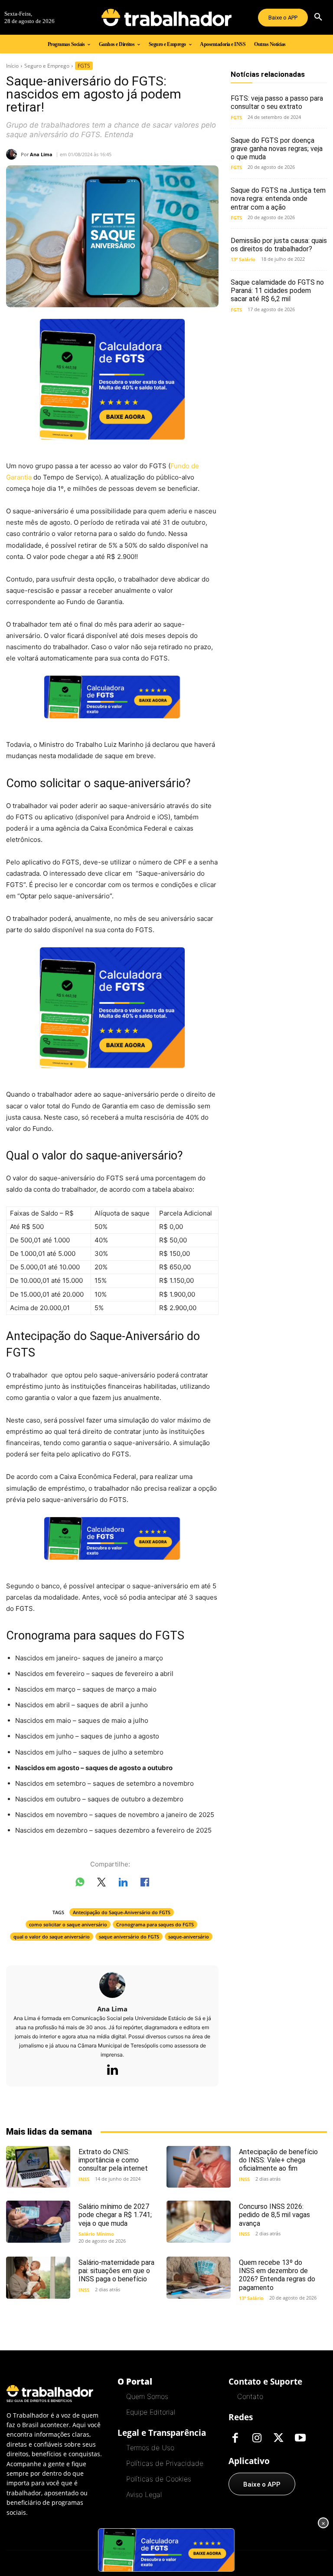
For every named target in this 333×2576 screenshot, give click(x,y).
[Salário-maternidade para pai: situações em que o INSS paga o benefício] (38, 2277)
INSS (84, 2179)
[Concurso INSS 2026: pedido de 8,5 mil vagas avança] (199, 2221)
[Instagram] (257, 2438)
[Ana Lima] (13, 154)
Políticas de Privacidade (165, 2463)
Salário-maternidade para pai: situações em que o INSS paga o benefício (116, 2271)
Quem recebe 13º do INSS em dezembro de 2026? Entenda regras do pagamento (277, 2275)
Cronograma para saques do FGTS (155, 1924)
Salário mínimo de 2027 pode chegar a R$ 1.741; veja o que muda (115, 2215)
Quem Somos (147, 2396)
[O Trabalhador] (166, 17)
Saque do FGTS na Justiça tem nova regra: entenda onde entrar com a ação (278, 199)
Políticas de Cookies (159, 2479)
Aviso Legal (144, 2494)
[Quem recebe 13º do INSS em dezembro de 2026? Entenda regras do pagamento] (199, 2277)
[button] (318, 17)
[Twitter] (278, 2438)
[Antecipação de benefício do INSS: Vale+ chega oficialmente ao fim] (199, 2167)
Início (12, 66)
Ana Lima (41, 154)
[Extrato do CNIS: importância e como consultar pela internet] (38, 2167)
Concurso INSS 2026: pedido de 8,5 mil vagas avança (274, 2215)
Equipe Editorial (151, 2412)
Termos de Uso (150, 2448)
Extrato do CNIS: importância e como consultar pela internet (113, 2160)
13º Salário (243, 259)
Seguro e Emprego (47, 66)
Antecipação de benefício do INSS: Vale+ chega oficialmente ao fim (278, 2160)
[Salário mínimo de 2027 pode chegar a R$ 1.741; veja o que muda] (38, 2221)
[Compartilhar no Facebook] (145, 1884)
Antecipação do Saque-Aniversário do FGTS (122, 1912)
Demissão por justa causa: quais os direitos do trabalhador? (279, 245)
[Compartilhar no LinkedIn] (123, 1884)
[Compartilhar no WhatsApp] (80, 1884)
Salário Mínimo (96, 2234)
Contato (250, 2396)
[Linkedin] (112, 2070)
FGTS (84, 66)
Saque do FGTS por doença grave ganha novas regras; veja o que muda (277, 149)
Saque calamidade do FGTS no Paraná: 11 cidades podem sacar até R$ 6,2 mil (277, 291)
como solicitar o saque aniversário (68, 1924)
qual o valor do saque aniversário (52, 1937)
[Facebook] (235, 2438)
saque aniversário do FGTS (129, 1937)
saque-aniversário (189, 1937)
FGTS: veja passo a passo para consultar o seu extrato (277, 102)
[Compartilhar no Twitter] (101, 1884)
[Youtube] (300, 2438)
